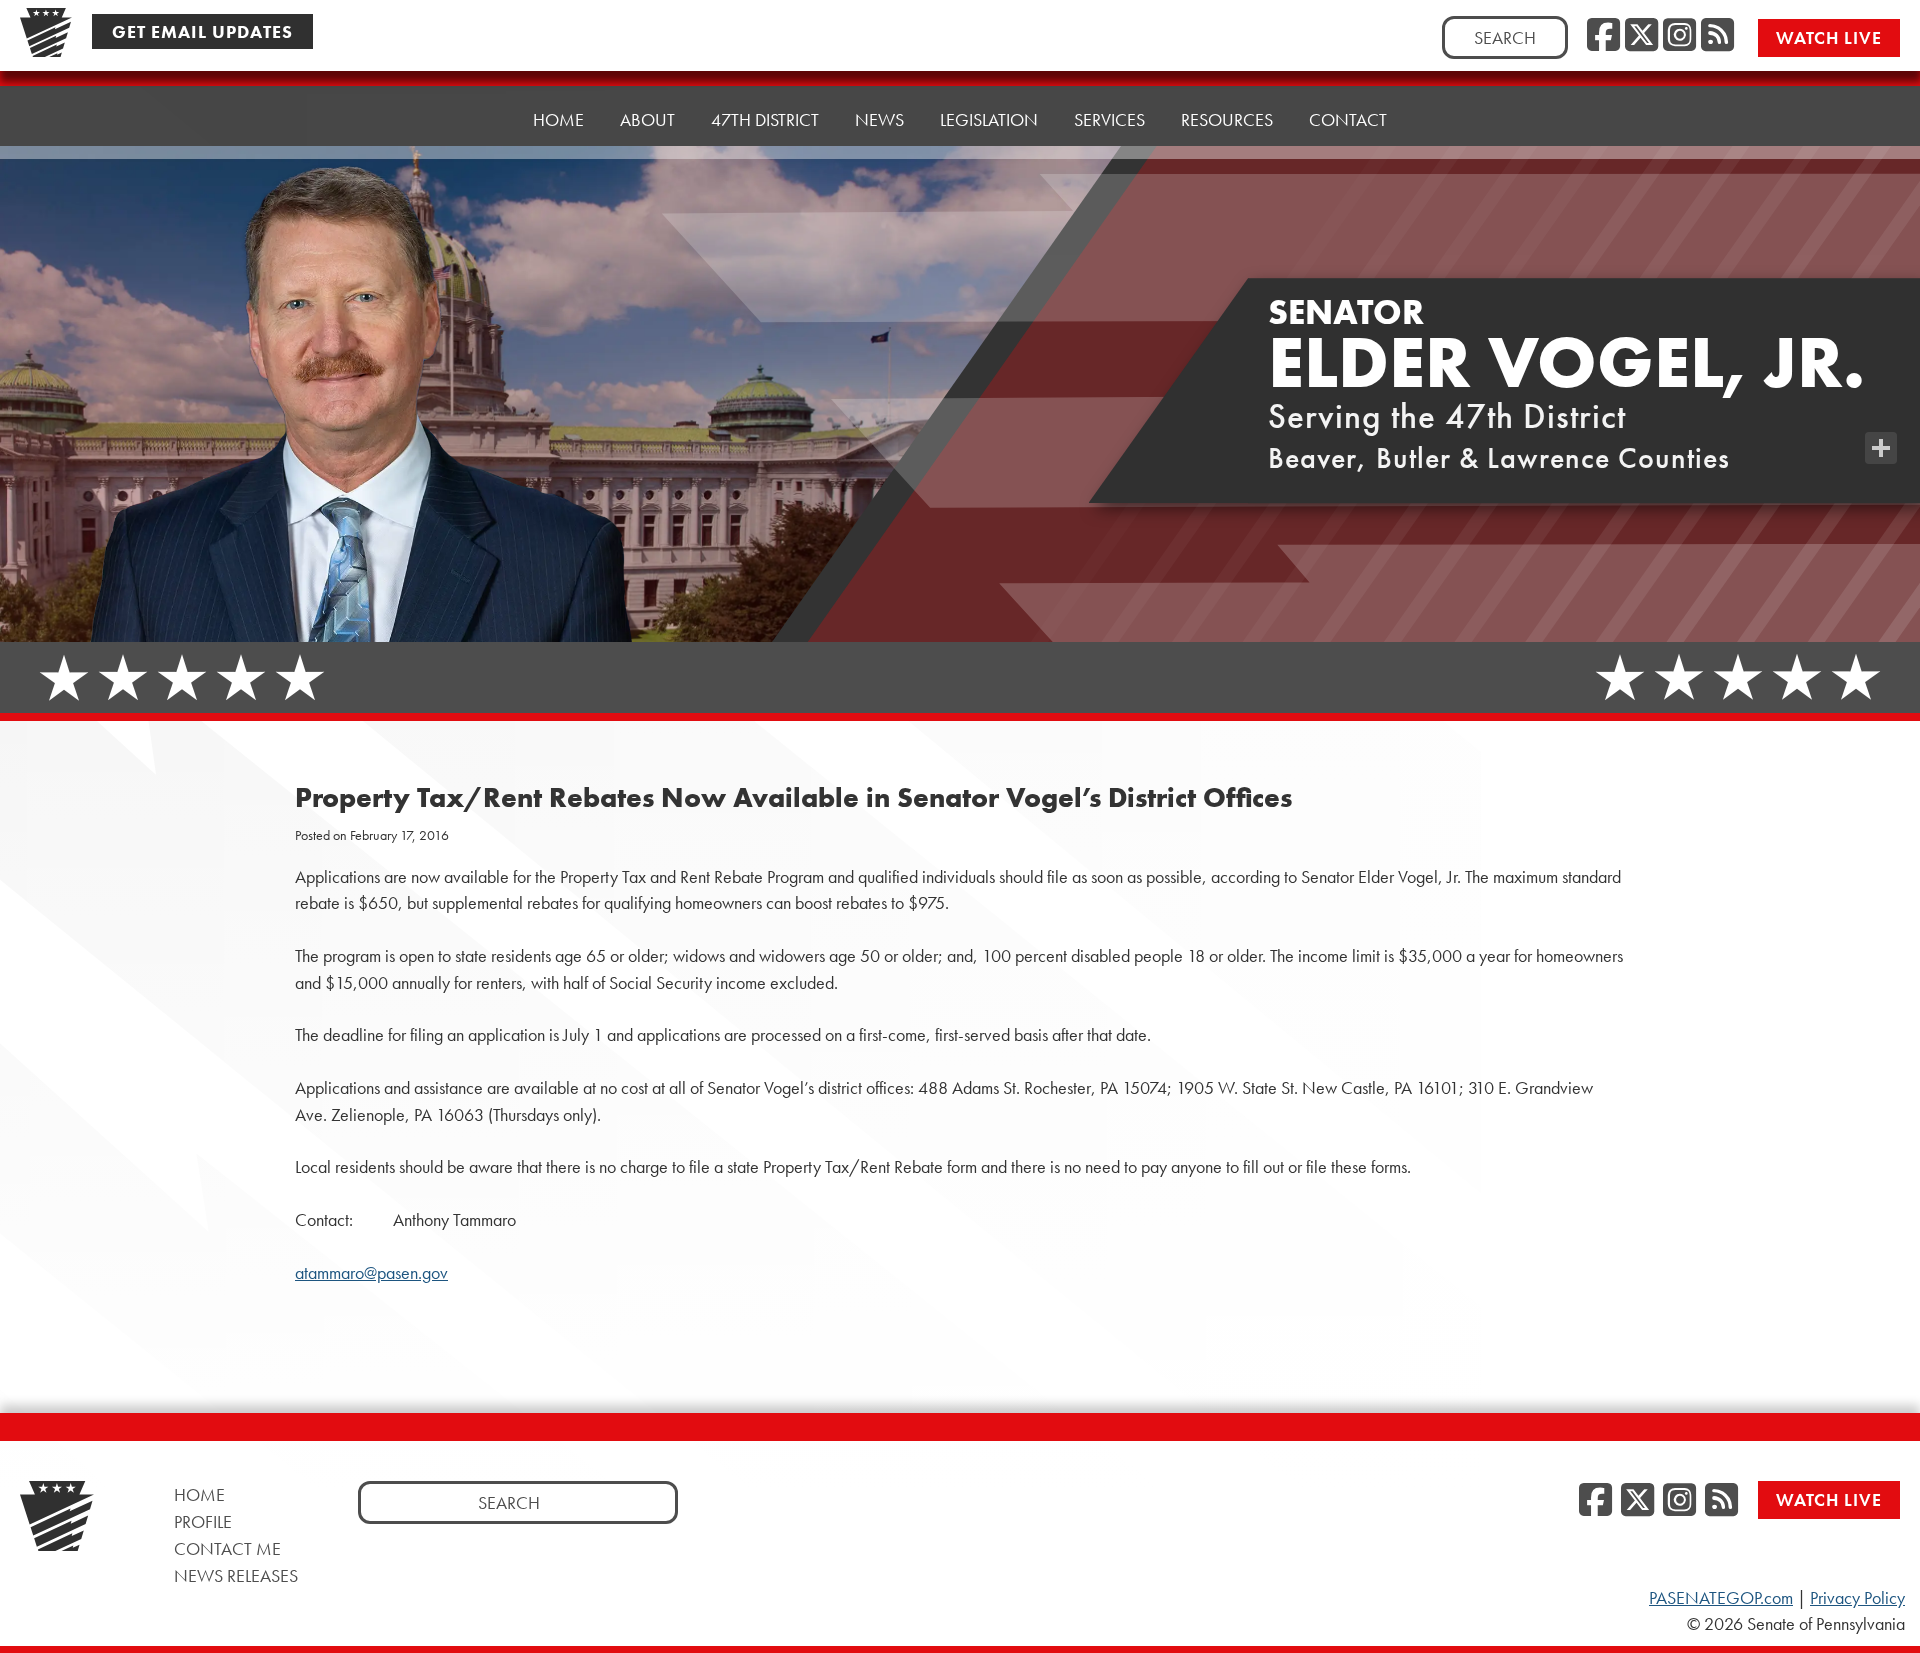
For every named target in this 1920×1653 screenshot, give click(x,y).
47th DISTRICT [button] (765, 119)
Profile (203, 1521)
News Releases (236, 1575)
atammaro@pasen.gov (371, 1273)
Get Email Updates (202, 31)
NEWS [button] (879, 119)
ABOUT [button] (647, 119)
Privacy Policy (1857, 1598)
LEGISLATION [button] (989, 119)
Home (558, 119)
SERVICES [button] (1109, 119)
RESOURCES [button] (1227, 119)
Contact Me (227, 1548)
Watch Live (1829, 37)
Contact (1348, 119)
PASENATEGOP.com (1721, 1598)
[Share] (1881, 448)
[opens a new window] (1881, 408)
